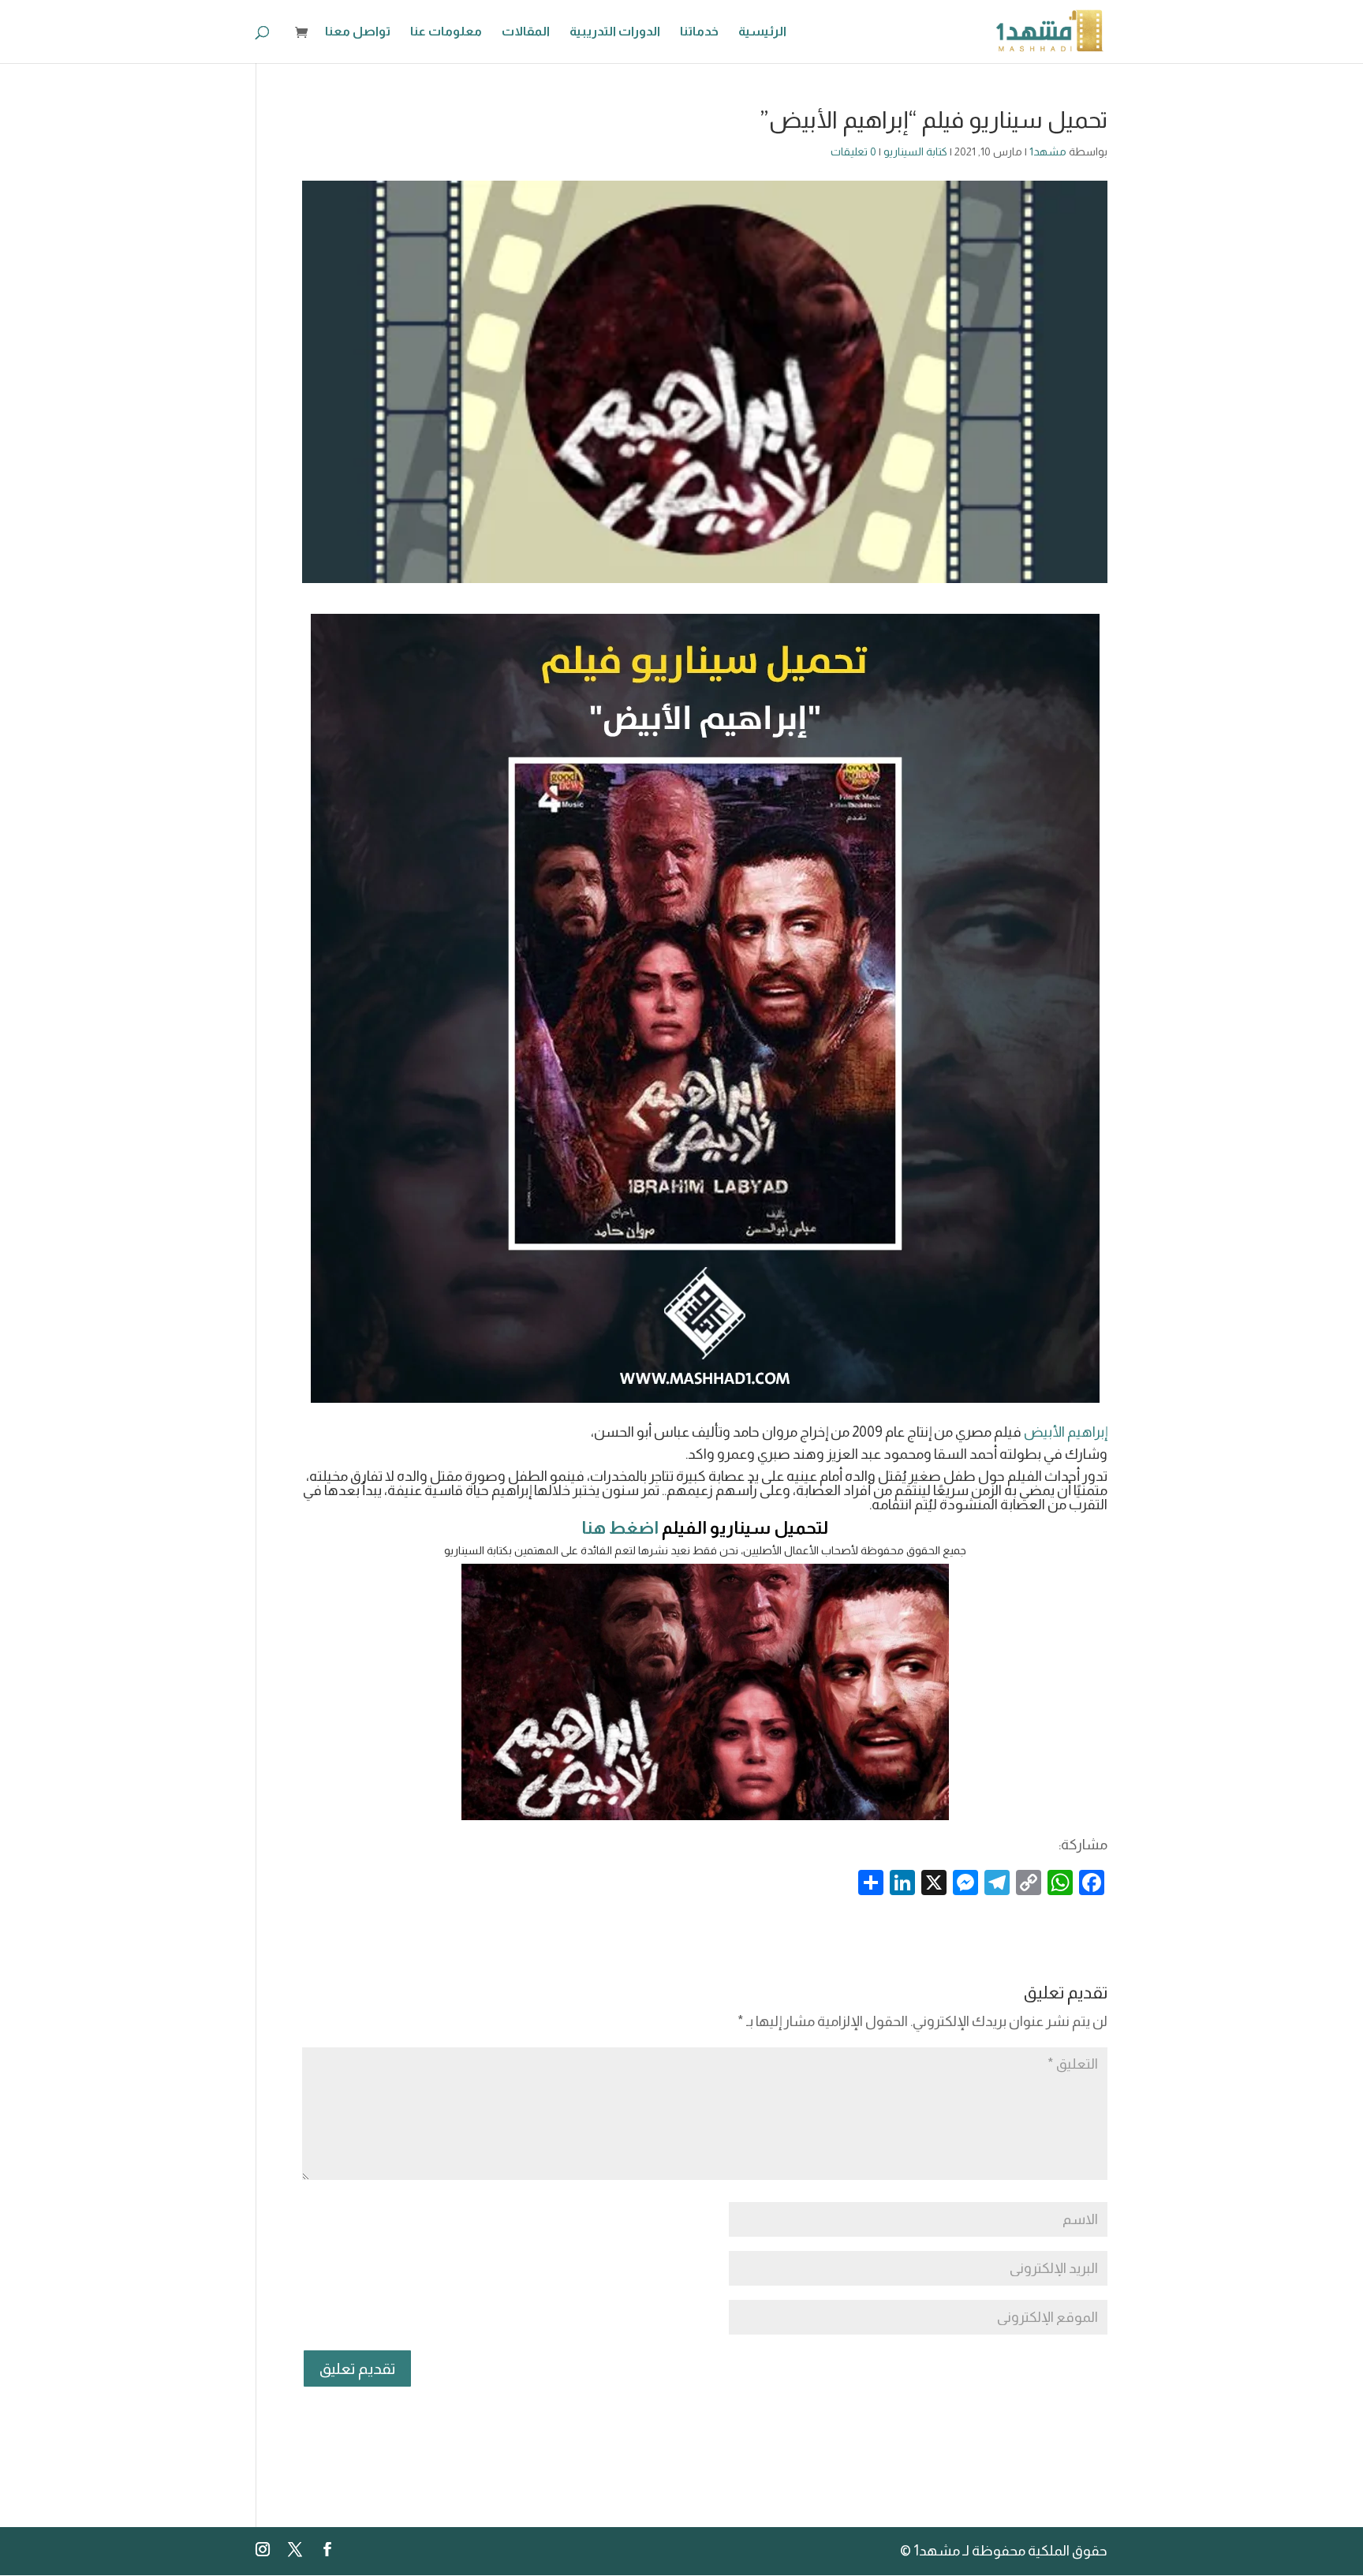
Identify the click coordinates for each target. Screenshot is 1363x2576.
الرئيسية (762, 32)
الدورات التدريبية (615, 32)
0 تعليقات (853, 151)
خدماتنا (699, 32)
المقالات (526, 32)
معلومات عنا (446, 32)
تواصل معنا (358, 32)
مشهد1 (1048, 151)
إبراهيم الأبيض (1066, 1432)
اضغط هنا (620, 1528)
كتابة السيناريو (915, 151)
